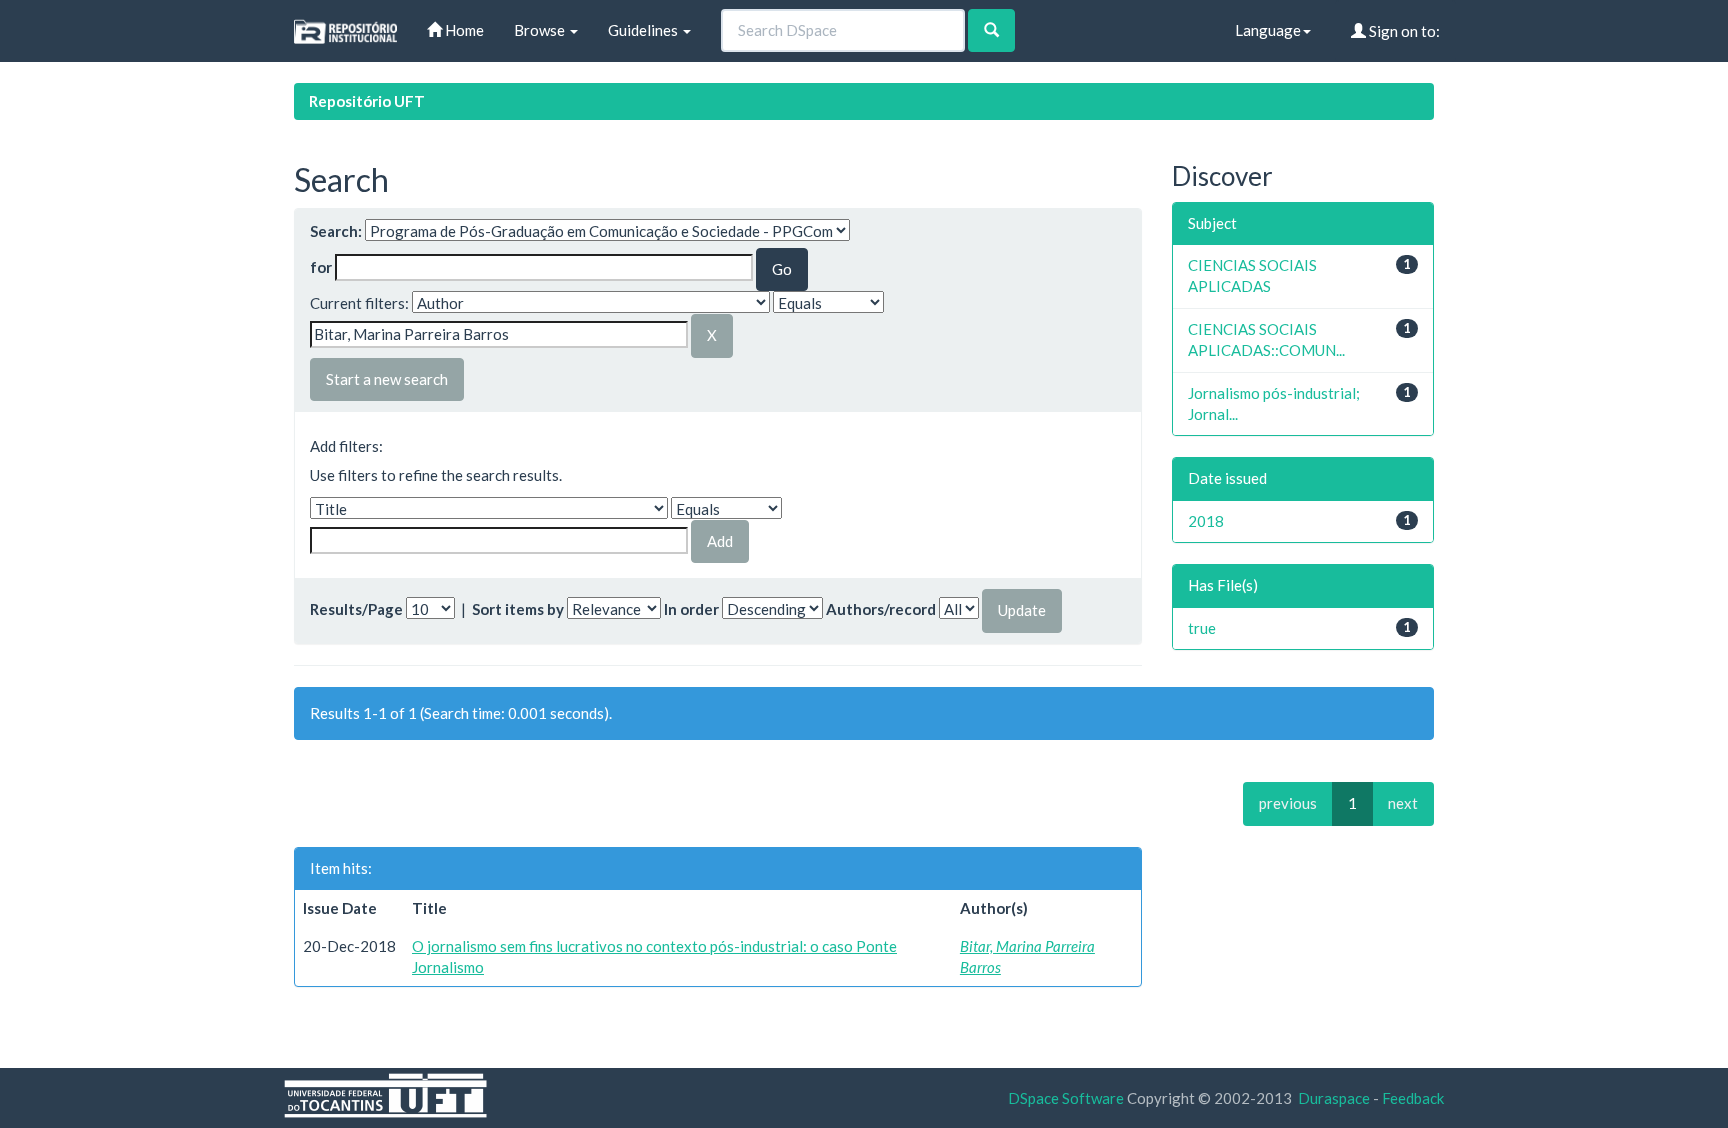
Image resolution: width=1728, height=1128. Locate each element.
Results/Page (356, 609)
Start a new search (387, 379)
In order (691, 609)
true (1202, 628)
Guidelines (644, 30)
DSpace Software (1066, 1098)
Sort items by (518, 609)
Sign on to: (1403, 31)
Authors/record (881, 609)
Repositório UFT (367, 101)
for (321, 267)
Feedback (1413, 1098)
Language (1268, 30)
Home (463, 30)
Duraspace (1334, 1098)
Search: (336, 231)
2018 (1206, 521)
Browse (541, 30)
